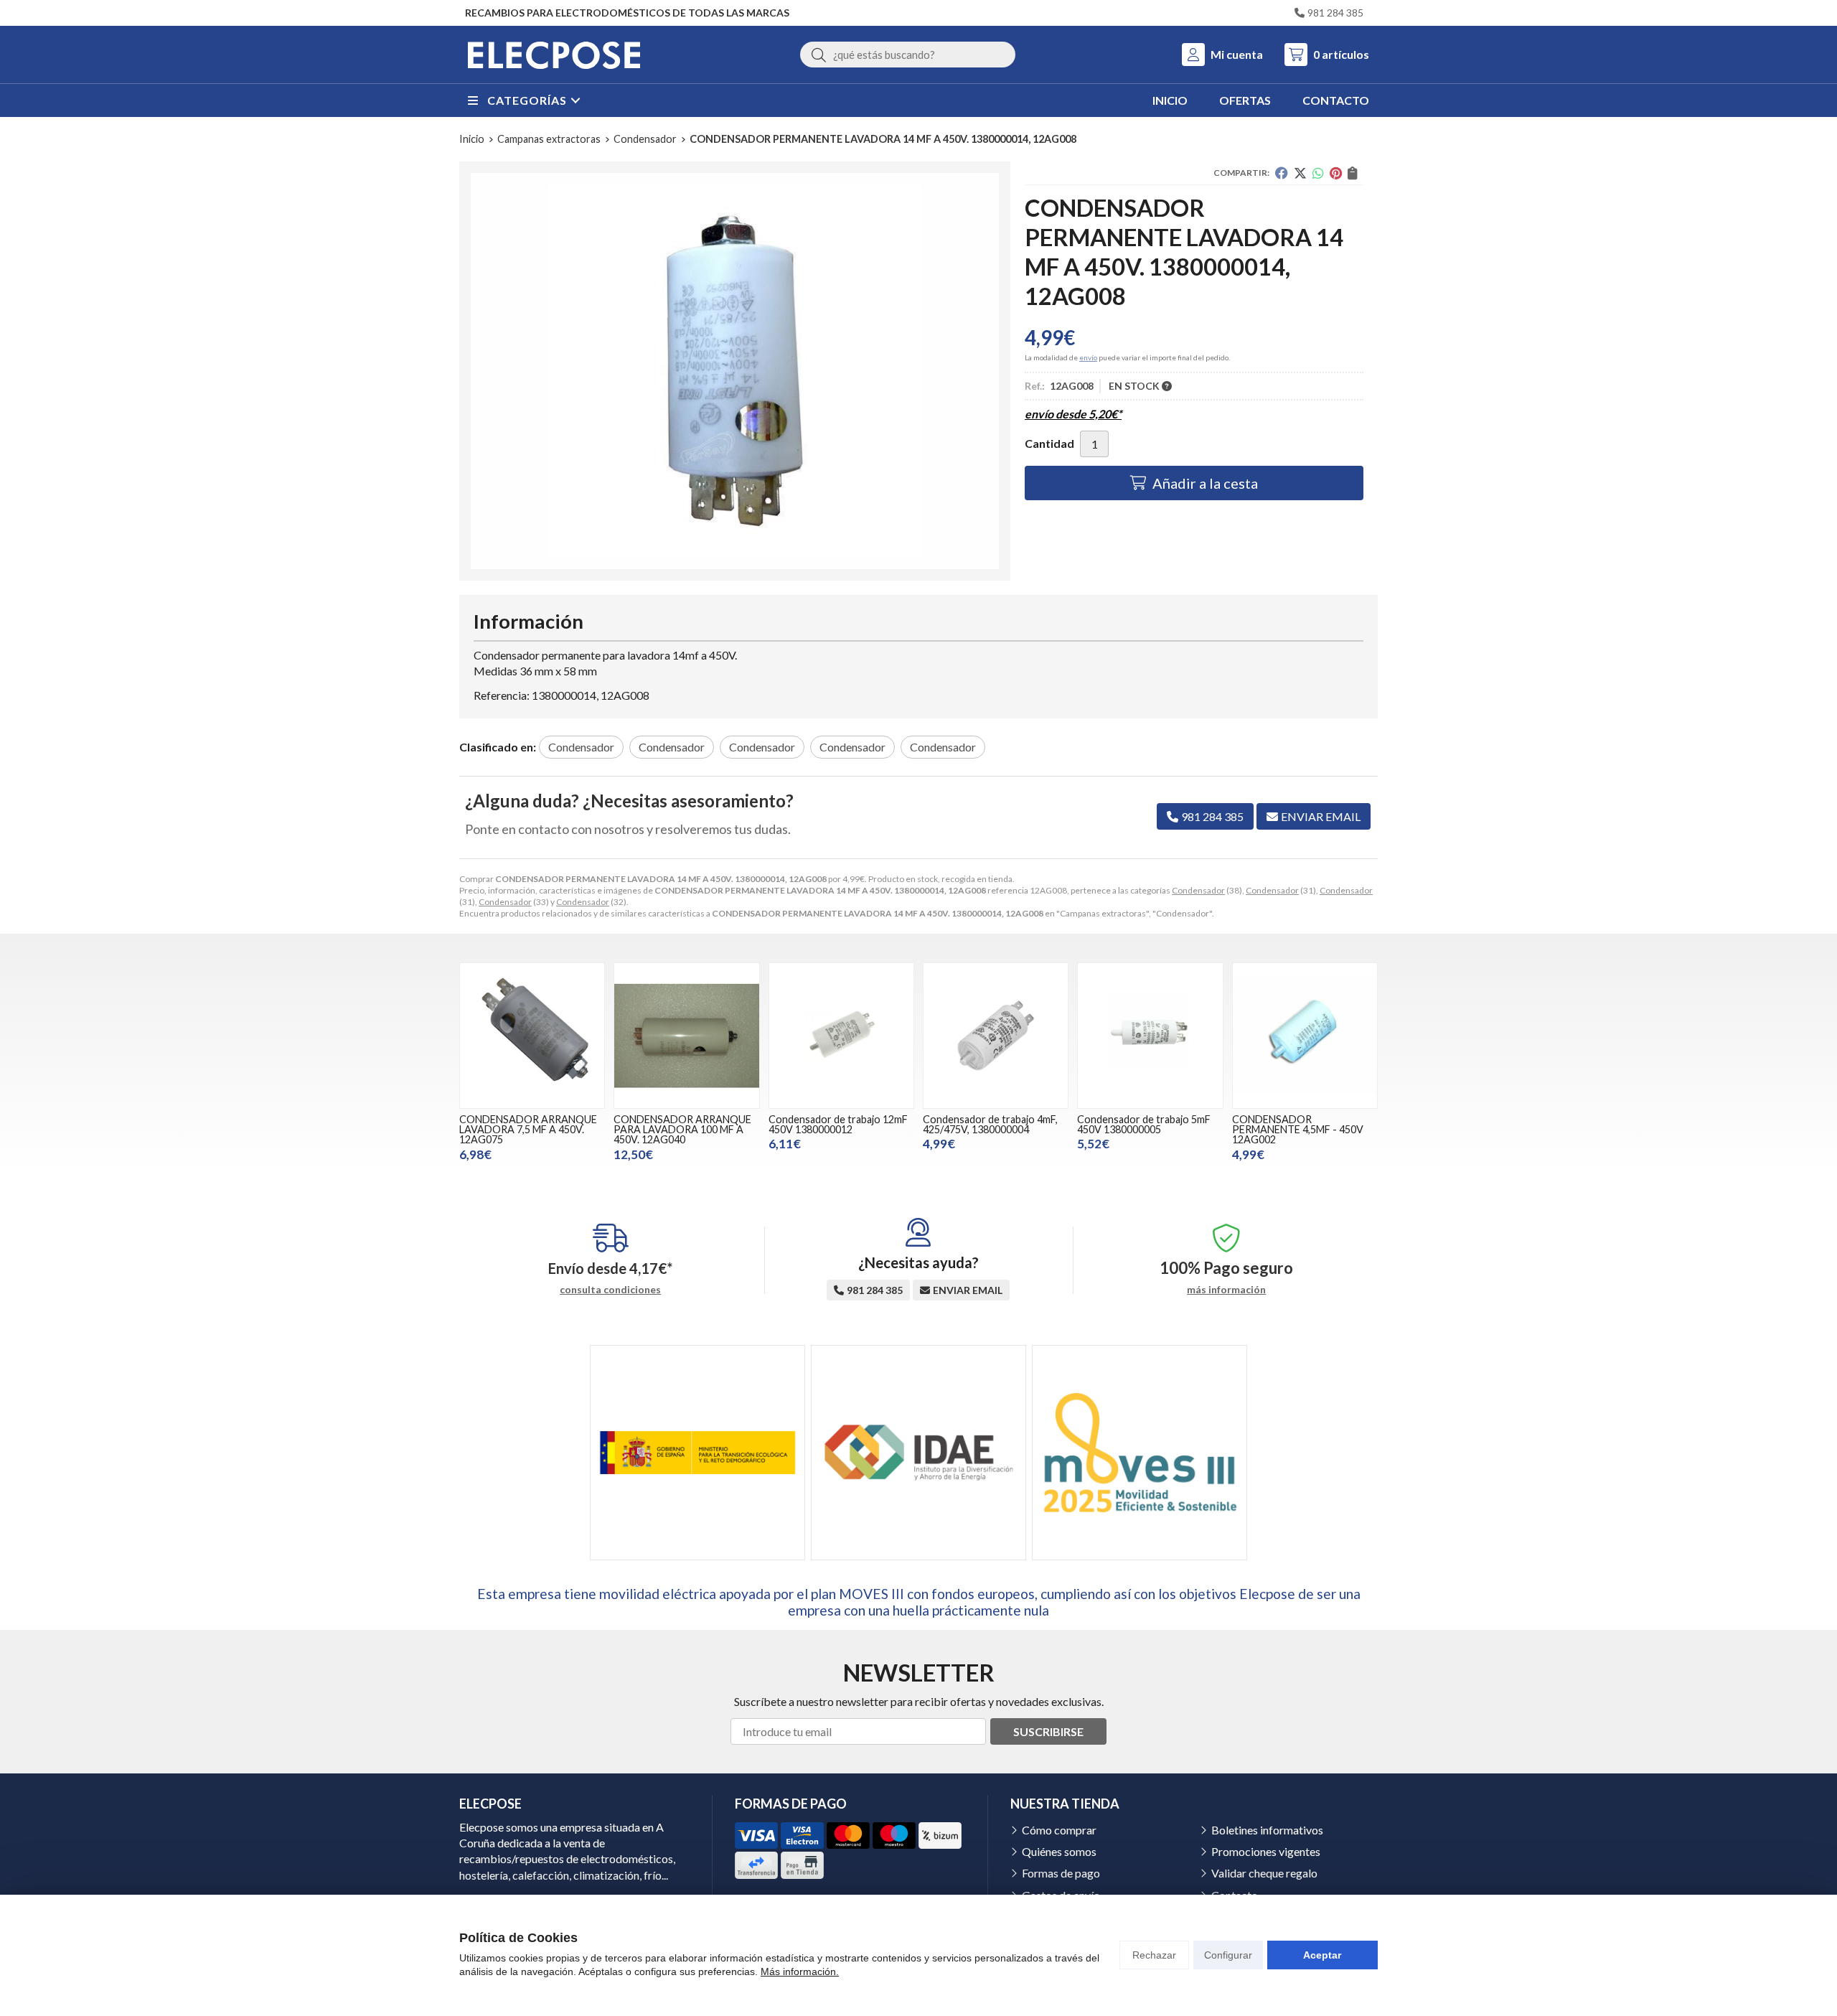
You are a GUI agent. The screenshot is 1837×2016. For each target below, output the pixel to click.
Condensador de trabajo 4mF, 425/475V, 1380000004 (990, 1124)
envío (1088, 357)
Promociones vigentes (1266, 1851)
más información (1226, 1290)
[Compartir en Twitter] (1300, 173)
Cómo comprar (1059, 1830)
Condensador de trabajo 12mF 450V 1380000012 (838, 1124)
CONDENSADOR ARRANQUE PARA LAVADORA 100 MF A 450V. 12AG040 (682, 1130)
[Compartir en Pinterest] (1336, 173)
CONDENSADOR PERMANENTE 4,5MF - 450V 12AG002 (1298, 1130)
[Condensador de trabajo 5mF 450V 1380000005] (1150, 1035)
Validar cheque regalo (1264, 1873)
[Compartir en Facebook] (1282, 173)
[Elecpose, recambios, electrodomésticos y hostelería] (554, 55)
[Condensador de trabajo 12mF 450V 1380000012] (841, 1035)
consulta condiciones (610, 1290)
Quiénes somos (1059, 1851)
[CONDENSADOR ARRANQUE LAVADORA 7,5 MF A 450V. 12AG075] (532, 1035)
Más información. (800, 1972)
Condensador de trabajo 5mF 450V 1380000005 (1144, 1124)
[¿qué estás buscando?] (908, 54)
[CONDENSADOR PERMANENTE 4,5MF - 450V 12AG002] (1305, 1035)
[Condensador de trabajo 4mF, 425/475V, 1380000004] (996, 1035)
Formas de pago (1061, 1873)
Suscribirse (1048, 1731)
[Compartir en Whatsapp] (1318, 173)
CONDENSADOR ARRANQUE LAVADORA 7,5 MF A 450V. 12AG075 (528, 1130)
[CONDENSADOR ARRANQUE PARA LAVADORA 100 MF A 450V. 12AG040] (686, 1035)
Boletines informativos (1267, 1830)
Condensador (1198, 890)
